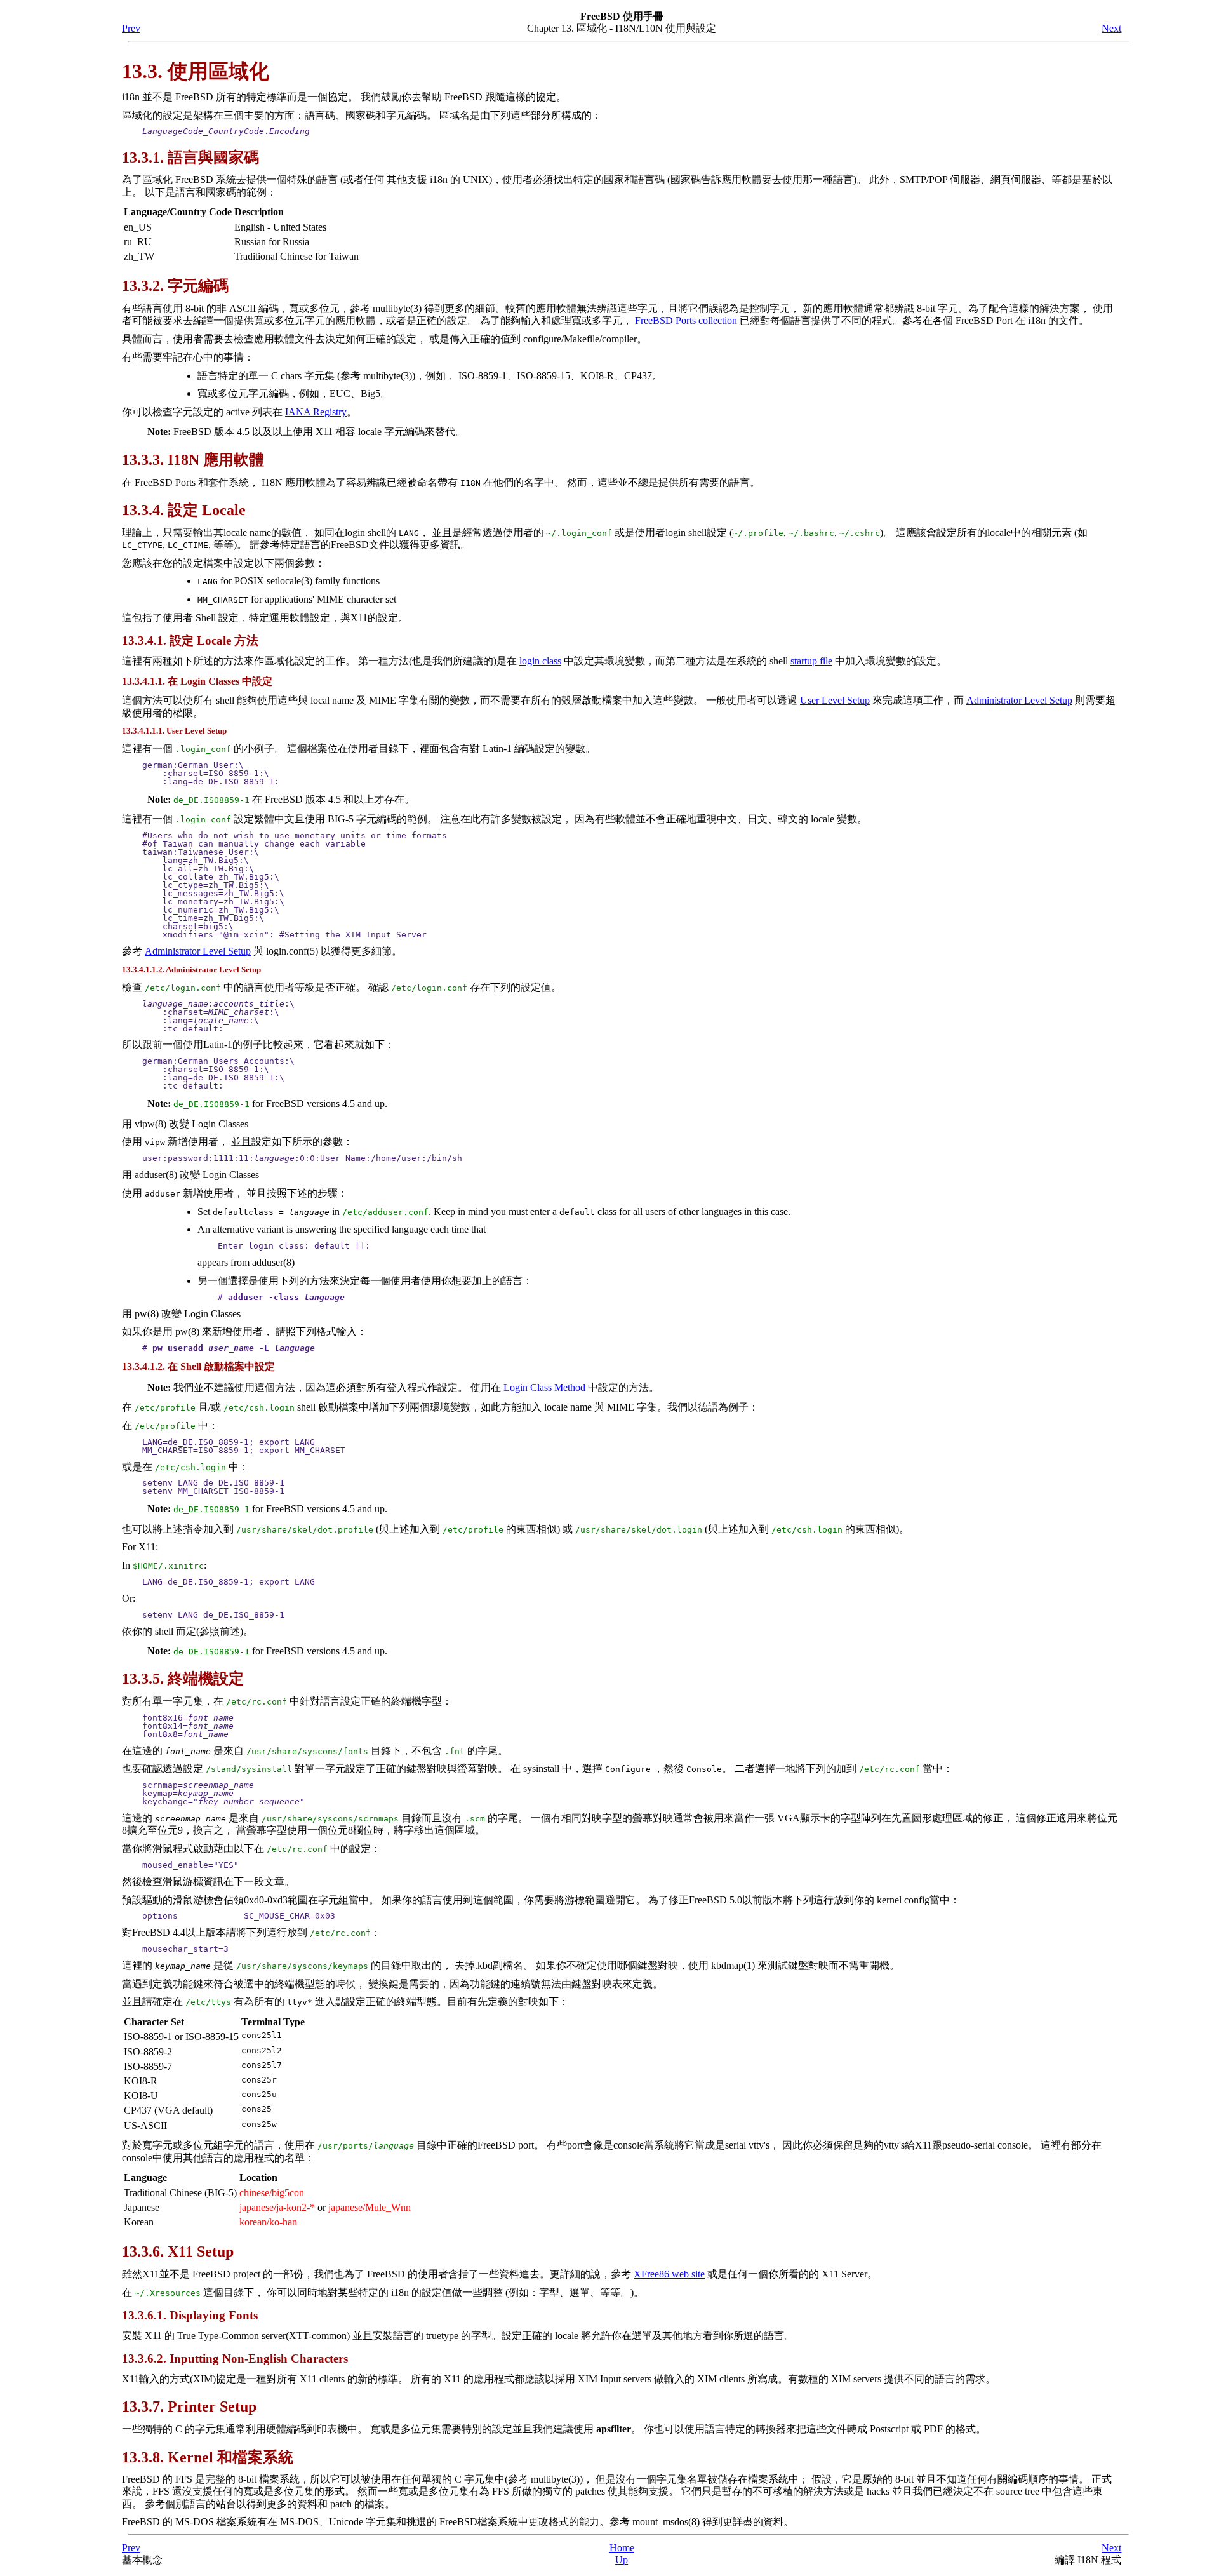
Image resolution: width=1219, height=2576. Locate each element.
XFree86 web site (669, 2274)
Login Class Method (544, 1387)
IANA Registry (316, 412)
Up (622, 2560)
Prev (131, 28)
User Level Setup (835, 700)
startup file (811, 661)
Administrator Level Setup (1019, 700)
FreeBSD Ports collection (686, 320)
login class (540, 661)
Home (622, 2548)
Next (1111, 28)
